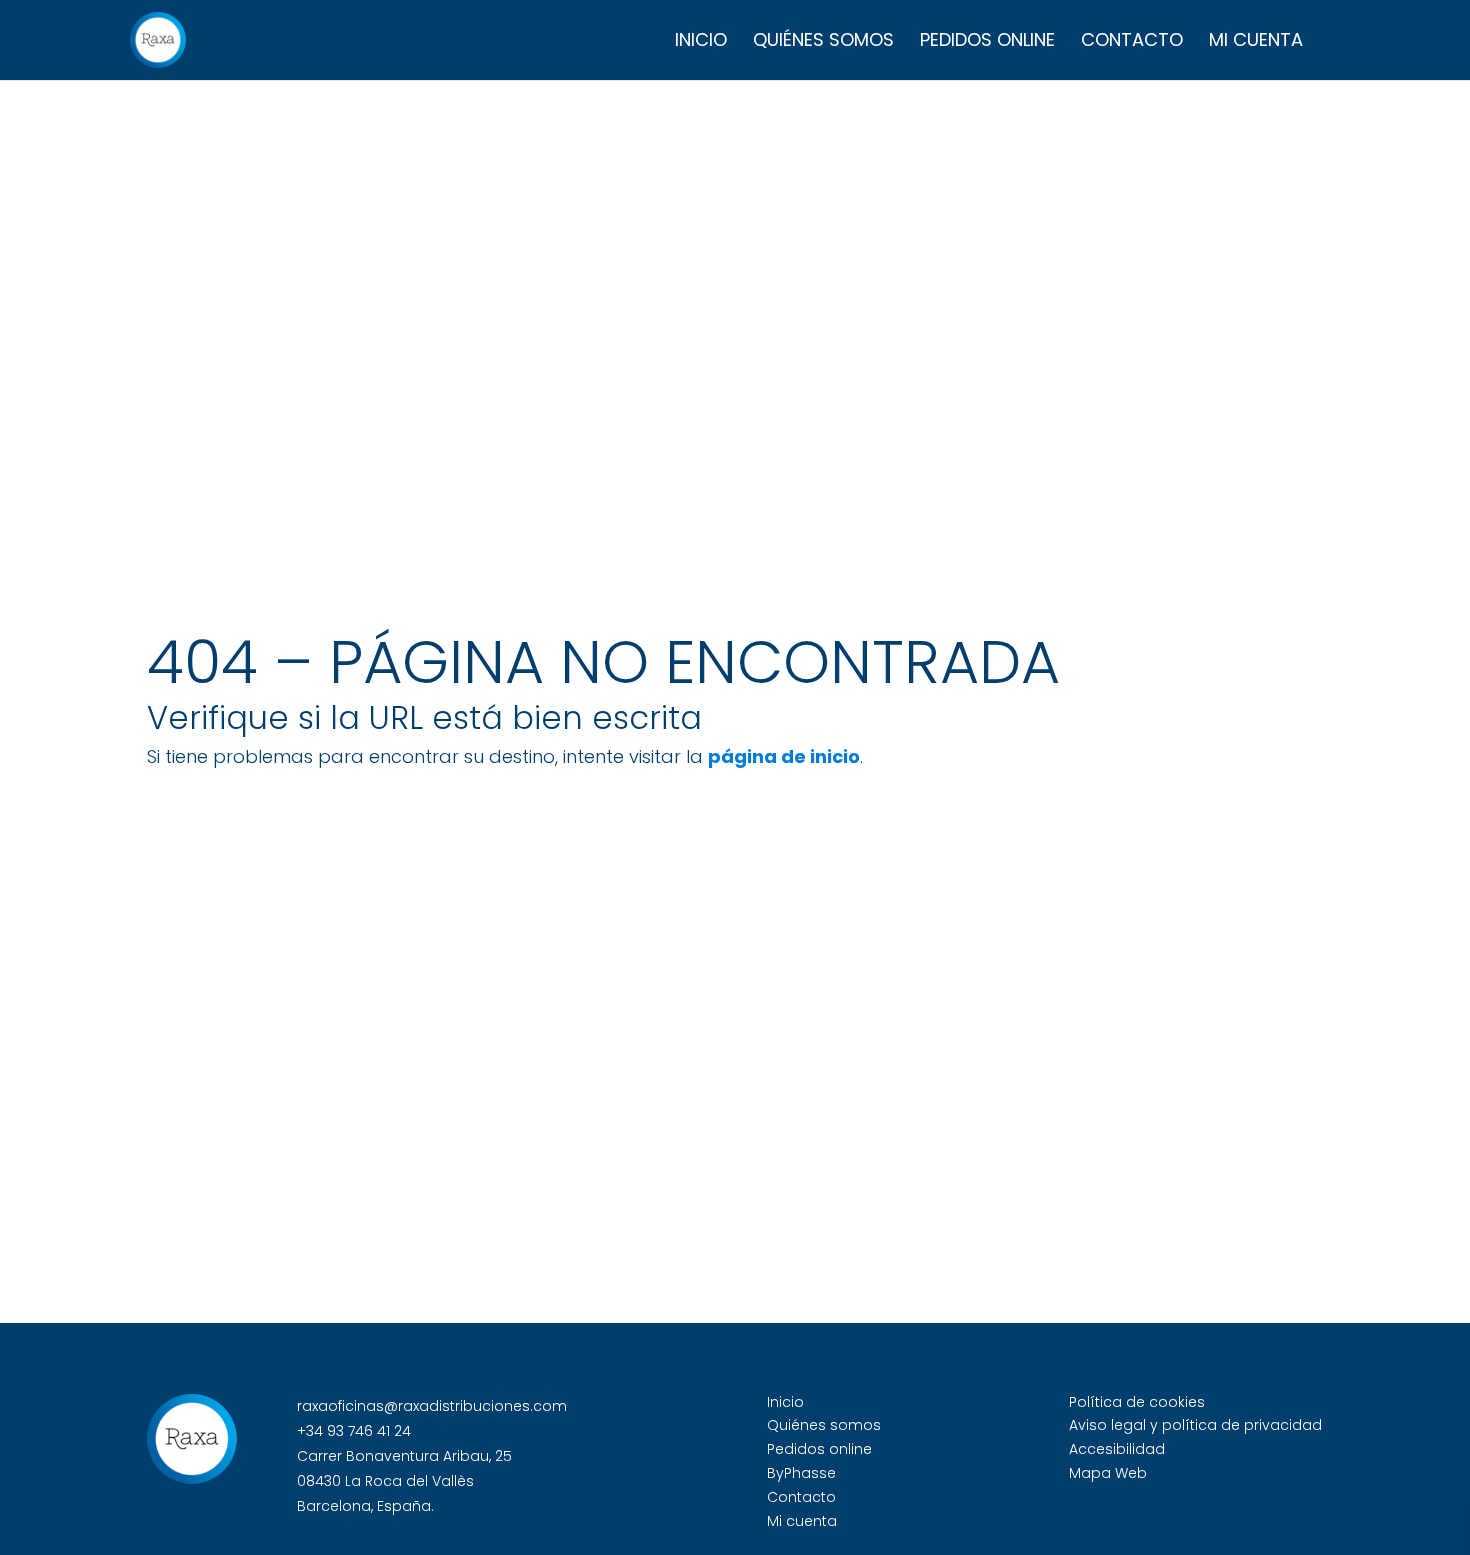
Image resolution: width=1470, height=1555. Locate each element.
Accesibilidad (1117, 1449)
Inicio (701, 42)
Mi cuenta (1256, 42)
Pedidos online (987, 42)
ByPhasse (801, 1473)
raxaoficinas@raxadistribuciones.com (432, 1406)
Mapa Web (1108, 1473)
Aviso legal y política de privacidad (1195, 1425)
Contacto (1132, 42)
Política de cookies (1137, 1402)
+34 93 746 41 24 (354, 1431)
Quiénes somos (823, 42)
